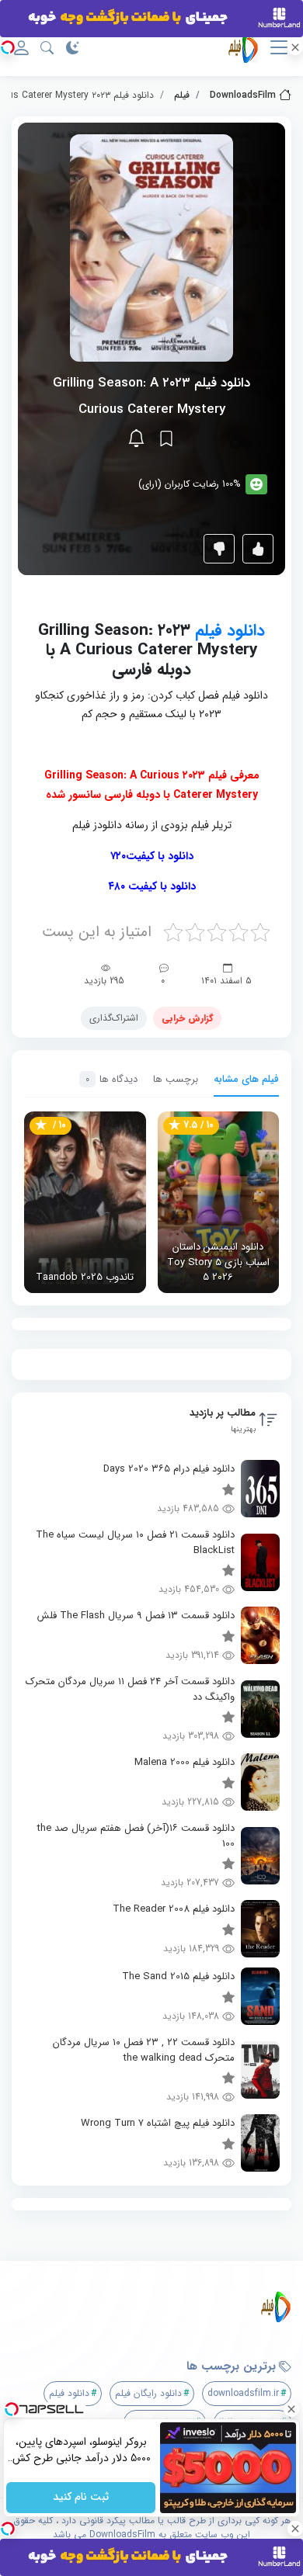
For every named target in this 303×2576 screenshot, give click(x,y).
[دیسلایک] (219, 549)
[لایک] (258, 549)
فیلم (182, 95)
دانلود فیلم (230, 631)
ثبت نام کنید (81, 2498)
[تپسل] (8, 47)
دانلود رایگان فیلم (148, 2393)
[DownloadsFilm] (157, 2307)
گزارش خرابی (187, 1018)
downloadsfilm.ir (243, 2393)
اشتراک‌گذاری (114, 1018)
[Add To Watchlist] (166, 439)
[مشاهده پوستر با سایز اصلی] (151, 247)
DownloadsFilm (243, 95)
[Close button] (291, 2409)
